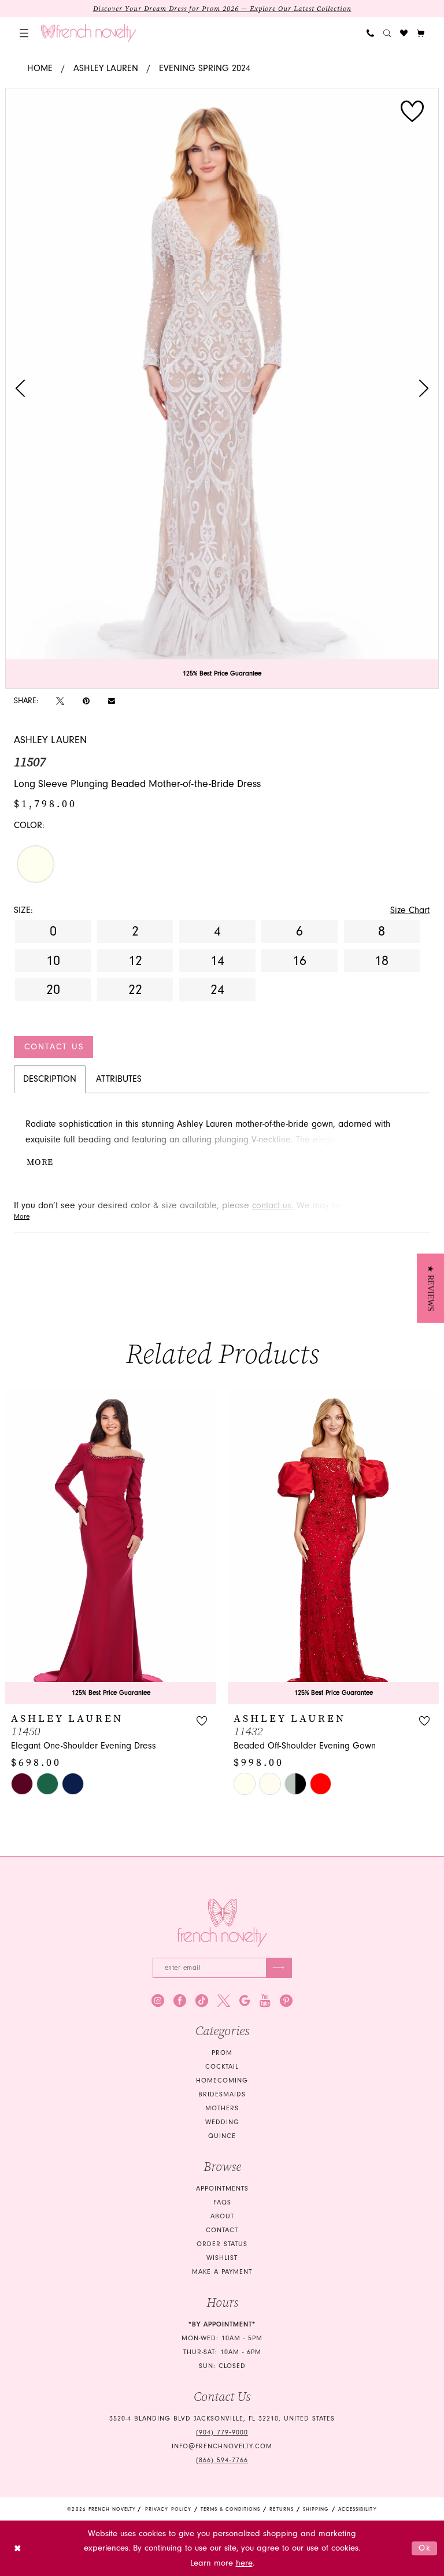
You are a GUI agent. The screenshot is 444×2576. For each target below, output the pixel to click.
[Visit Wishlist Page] (404, 33)
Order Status (222, 2244)
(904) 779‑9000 (222, 2432)
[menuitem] (24, 33)
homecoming (222, 2081)
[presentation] (111, 1546)
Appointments (222, 2189)
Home (40, 68)
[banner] (89, 33)
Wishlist (222, 2258)
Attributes (119, 1079)
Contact (222, 2230)
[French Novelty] (222, 1923)
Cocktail (222, 2067)
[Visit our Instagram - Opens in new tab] (158, 2000)
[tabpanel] (222, 388)
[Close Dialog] (18, 2549)
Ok (425, 2548)
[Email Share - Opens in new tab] (112, 701)
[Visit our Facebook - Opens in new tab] (180, 2000)
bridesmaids (222, 2094)
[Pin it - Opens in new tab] (86, 701)
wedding (222, 2122)
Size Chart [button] (410, 910)
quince (222, 2136)
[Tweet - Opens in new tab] (60, 701)
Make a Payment (222, 2272)
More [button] (40, 1162)
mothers (222, 2108)
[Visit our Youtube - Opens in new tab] (265, 2000)
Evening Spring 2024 (205, 68)
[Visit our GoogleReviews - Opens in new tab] (245, 2000)
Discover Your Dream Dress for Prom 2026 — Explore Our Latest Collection (222, 9)
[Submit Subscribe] (279, 1968)
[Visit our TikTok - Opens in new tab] (202, 2000)
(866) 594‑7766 (222, 2460)
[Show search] (387, 33)
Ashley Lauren (106, 68)
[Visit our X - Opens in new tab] (224, 2000)
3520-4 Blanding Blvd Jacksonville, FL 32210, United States (222, 2419)
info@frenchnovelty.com (222, 2446)
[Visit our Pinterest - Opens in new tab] (286, 2000)
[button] (24, 33)
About (222, 2216)
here (244, 2563)
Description (50, 1079)
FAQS (222, 2202)
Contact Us (54, 1047)
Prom (222, 2053)
